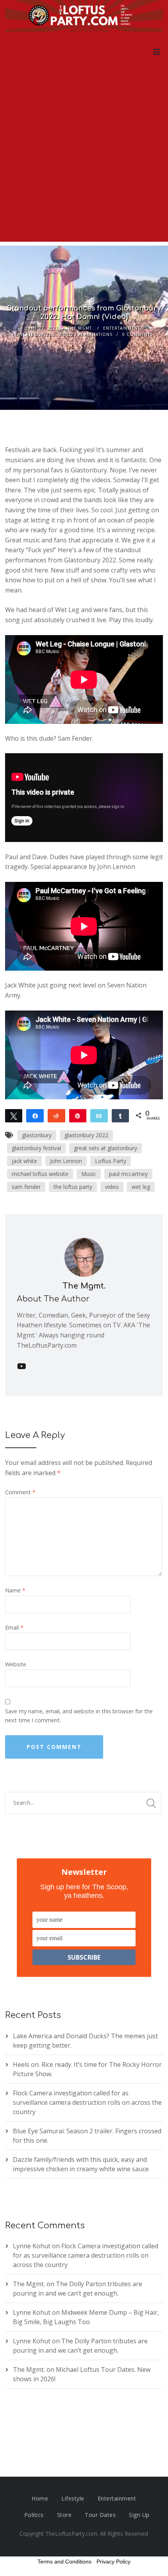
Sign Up (139, 2515)
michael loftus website (40, 1174)
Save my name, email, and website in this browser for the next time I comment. (79, 1716)
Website (16, 1664)
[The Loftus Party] (84, 17)
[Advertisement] (84, 158)
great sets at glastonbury (105, 1148)
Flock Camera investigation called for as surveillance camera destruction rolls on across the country (87, 2102)
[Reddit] (56, 1115)
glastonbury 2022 (86, 1135)
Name (15, 1590)
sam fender (26, 1187)
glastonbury (37, 1135)
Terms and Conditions (64, 2562)
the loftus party (73, 1187)
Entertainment (122, 328)
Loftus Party (111, 1161)
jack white (24, 1161)
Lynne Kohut (32, 2246)
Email (14, 1627)
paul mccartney (128, 1174)
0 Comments (138, 334)
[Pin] (78, 1115)
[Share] (35, 1115)
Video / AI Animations (86, 334)
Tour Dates (100, 2515)
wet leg (141, 1187)
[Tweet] (14, 1115)
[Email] (99, 1115)
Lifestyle (73, 2498)
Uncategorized (35, 334)
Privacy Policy (113, 2562)
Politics (34, 2515)
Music (89, 1174)
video (112, 1187)
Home (40, 2498)
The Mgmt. (81, 328)
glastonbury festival (36, 1148)
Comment (20, 1492)
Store (64, 2515)
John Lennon (66, 1161)
